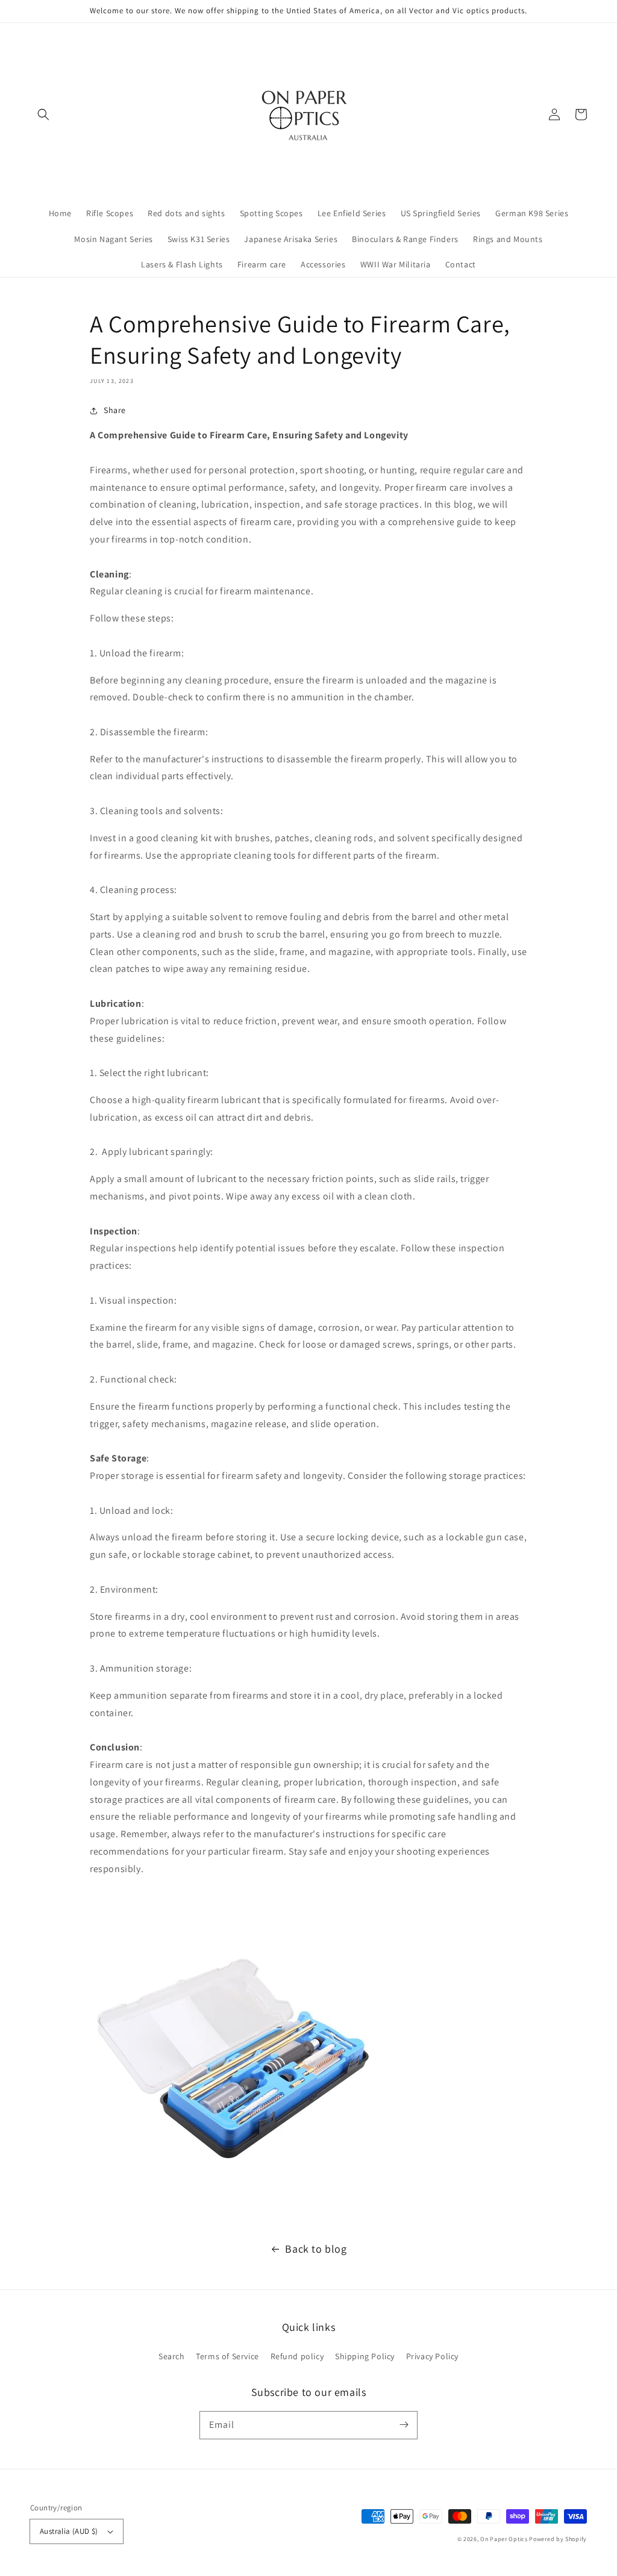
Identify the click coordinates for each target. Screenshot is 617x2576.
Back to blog (316, 2249)
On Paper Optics (504, 2539)
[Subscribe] (404, 2425)
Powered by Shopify (558, 2539)
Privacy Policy (432, 2356)
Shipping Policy (365, 2356)
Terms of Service (227, 2356)
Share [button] (115, 410)
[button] (43, 114)
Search (172, 2356)
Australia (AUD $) (69, 2531)
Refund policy (297, 2356)
